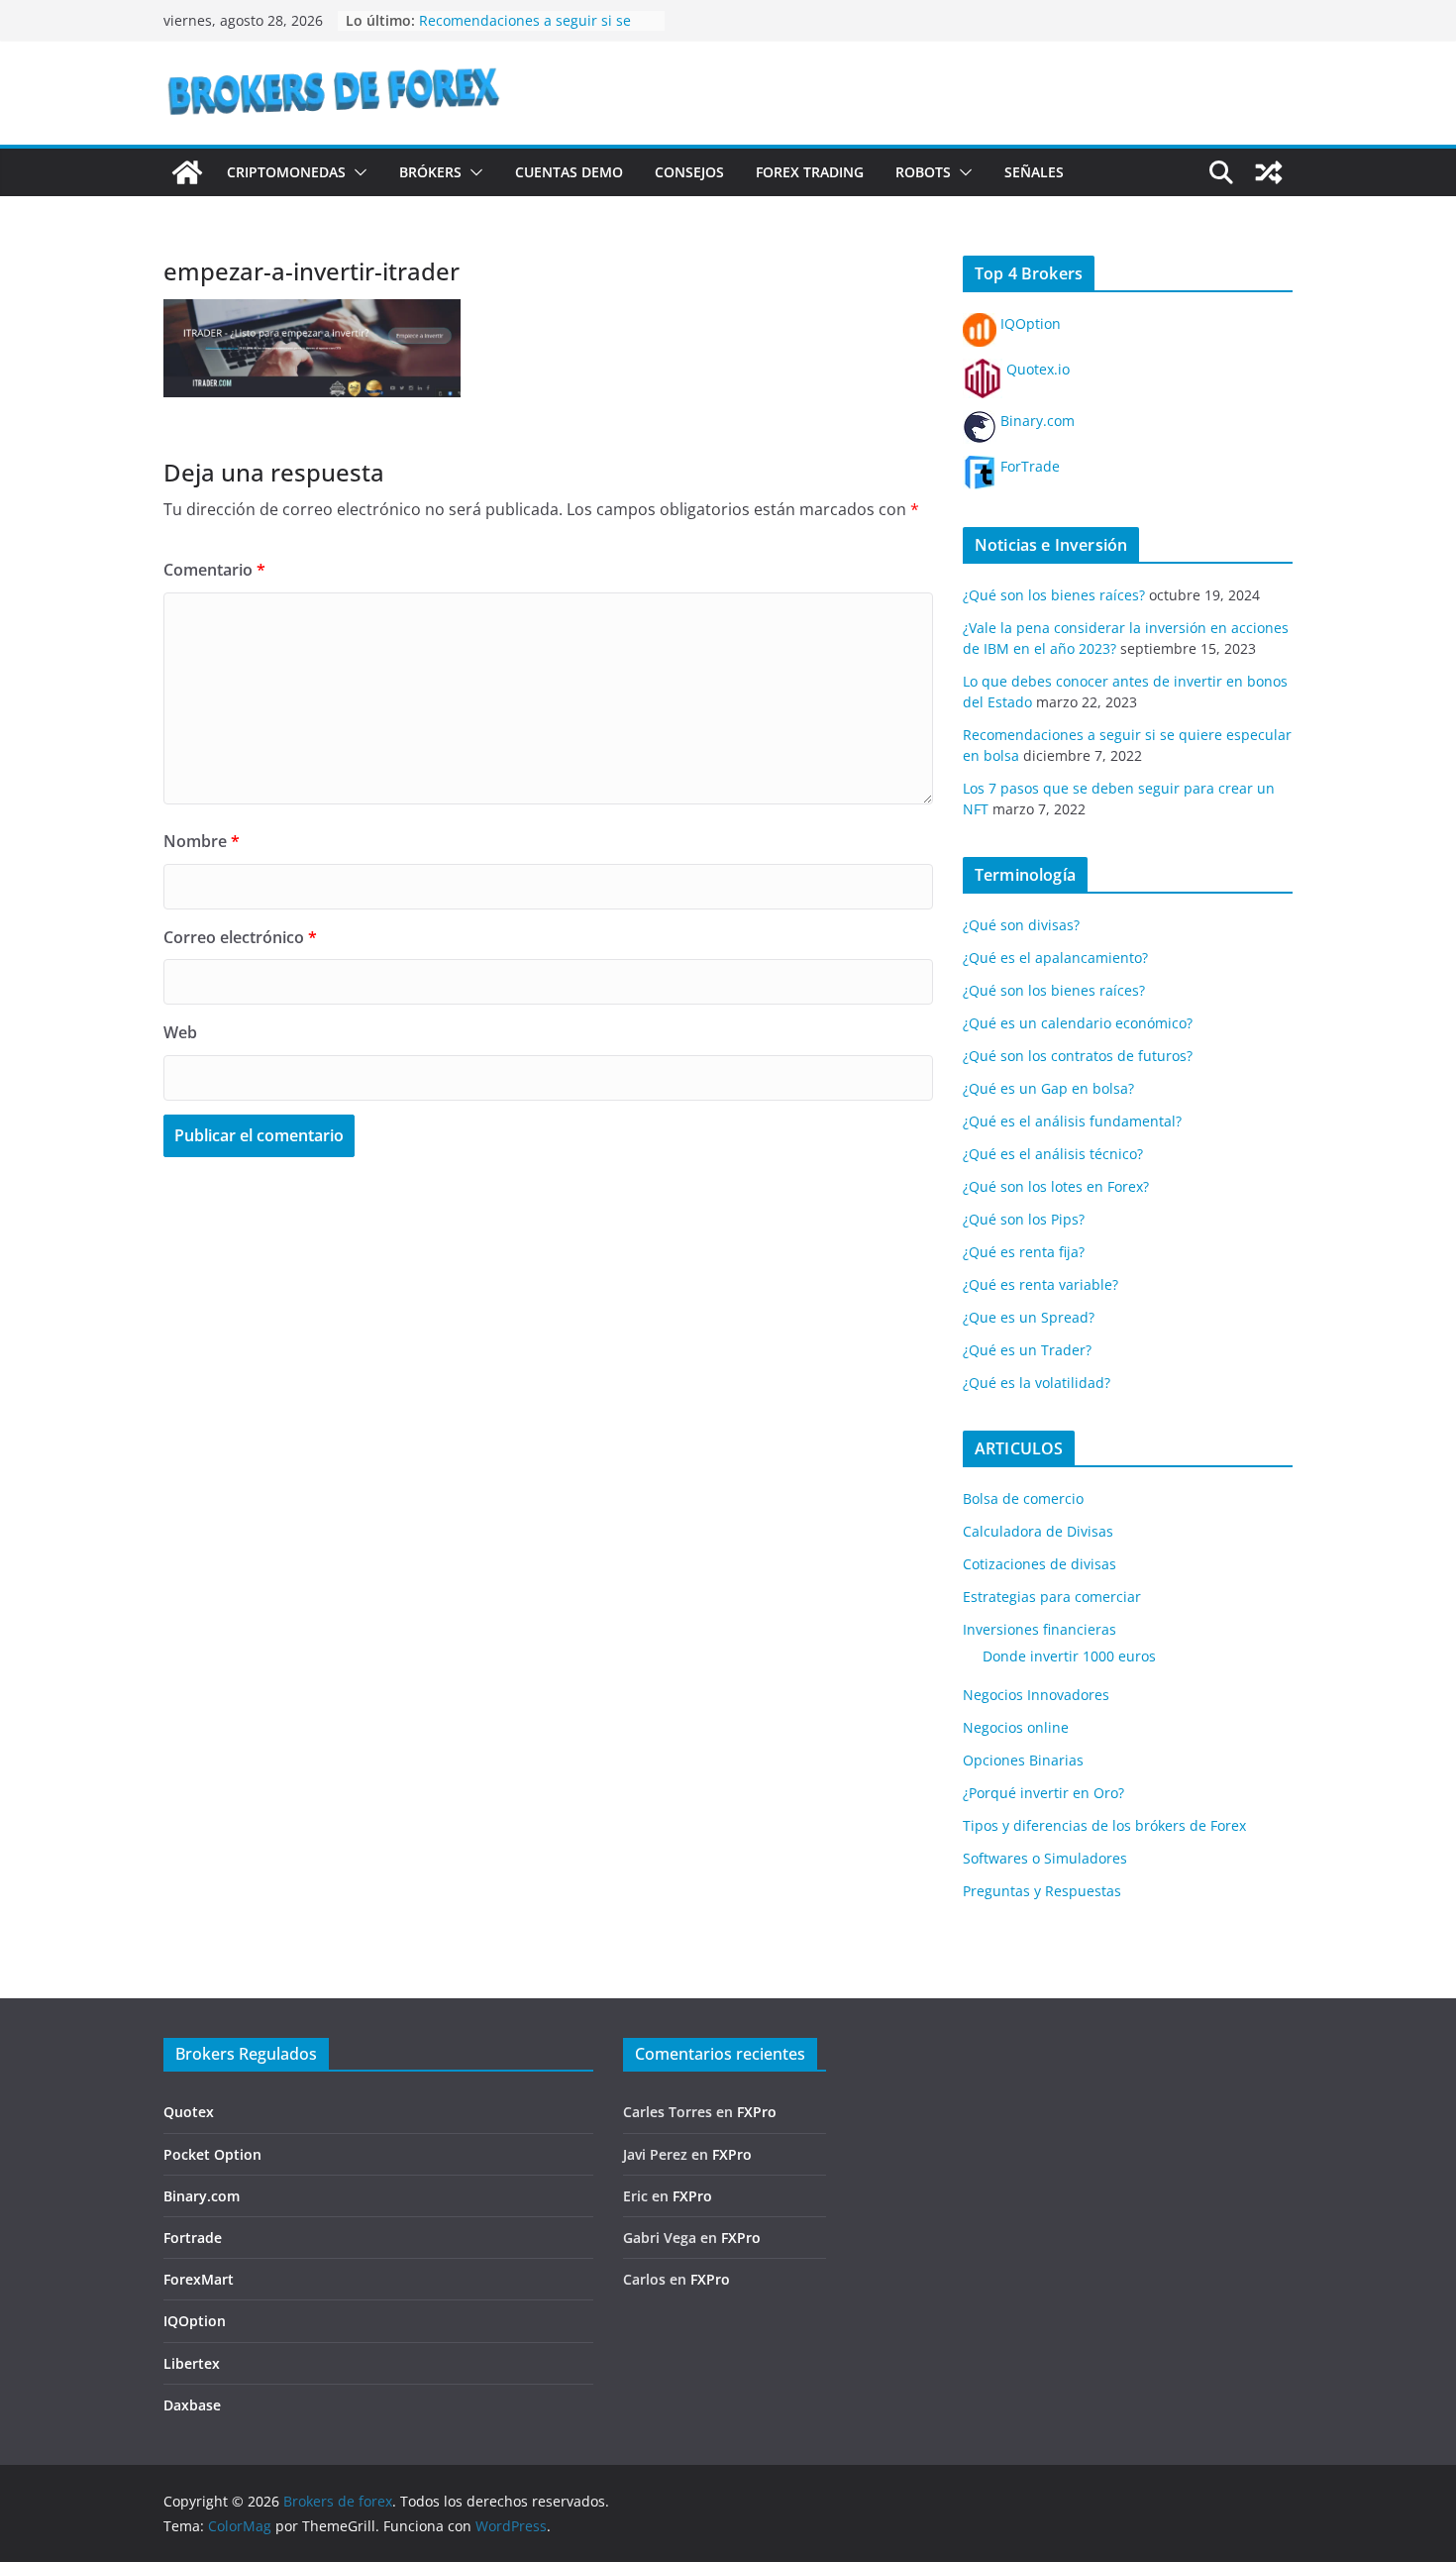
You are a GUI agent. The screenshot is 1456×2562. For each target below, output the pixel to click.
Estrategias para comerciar (1052, 1597)
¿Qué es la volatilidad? (1037, 1383)
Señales (1034, 172)
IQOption (1029, 323)
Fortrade (193, 2238)
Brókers (430, 172)
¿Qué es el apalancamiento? (1055, 958)
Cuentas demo (569, 172)
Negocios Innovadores (1036, 1695)
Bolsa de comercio (1023, 1498)
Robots (923, 172)
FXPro (757, 2112)
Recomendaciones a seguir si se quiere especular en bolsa (525, 30)
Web (180, 1032)
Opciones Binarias (1023, 1760)
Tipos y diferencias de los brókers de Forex (1104, 1825)
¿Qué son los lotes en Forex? (1056, 1186)
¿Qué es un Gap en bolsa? (1048, 1088)
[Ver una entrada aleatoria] (1269, 172)
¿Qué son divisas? (1021, 925)
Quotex (189, 2112)
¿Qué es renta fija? (1024, 1252)
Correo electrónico (240, 937)
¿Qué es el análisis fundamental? (1072, 1121)
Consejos (689, 172)
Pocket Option (212, 2154)
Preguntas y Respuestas (1042, 1891)
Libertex (192, 2363)
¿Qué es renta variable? (1040, 1284)
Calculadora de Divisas (1038, 1531)
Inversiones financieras (1040, 1629)
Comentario (214, 570)
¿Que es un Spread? (1029, 1317)
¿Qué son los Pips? (1024, 1219)
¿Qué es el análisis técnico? (1053, 1154)
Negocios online (1016, 1727)
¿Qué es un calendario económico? (1078, 1023)
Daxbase (192, 2405)
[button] (357, 172)
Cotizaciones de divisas (1040, 1564)
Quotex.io (1036, 369)
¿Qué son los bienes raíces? (1054, 595)
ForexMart (199, 2279)
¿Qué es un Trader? (1027, 1350)
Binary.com (1036, 421)
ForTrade (1028, 466)
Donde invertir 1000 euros (1069, 1656)
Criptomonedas (286, 172)
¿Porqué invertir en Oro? (1043, 1793)
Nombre (202, 841)
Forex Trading (810, 172)
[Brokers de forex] (187, 172)
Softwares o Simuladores (1045, 1858)
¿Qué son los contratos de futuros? (1078, 1056)
